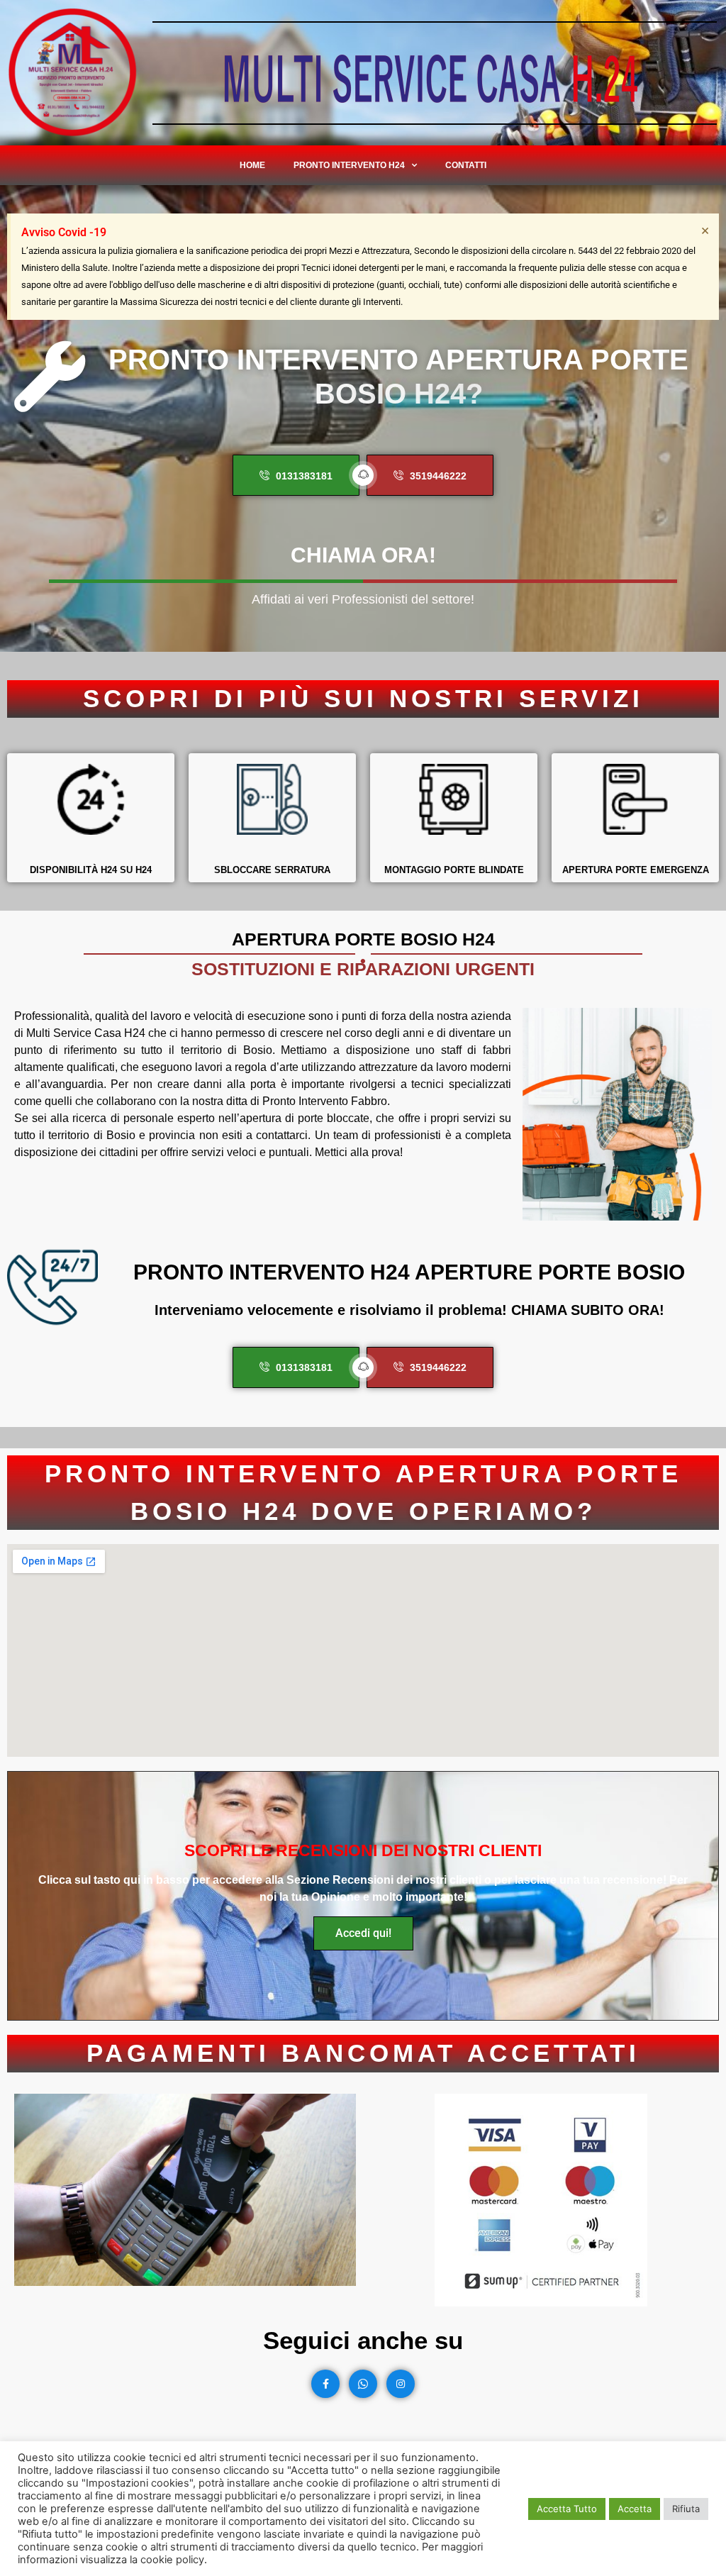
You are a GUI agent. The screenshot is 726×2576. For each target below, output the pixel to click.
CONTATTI (466, 165)
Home (252, 165)
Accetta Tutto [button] (567, 2509)
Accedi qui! (363, 1933)
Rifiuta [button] (686, 2509)
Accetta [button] (635, 2509)
